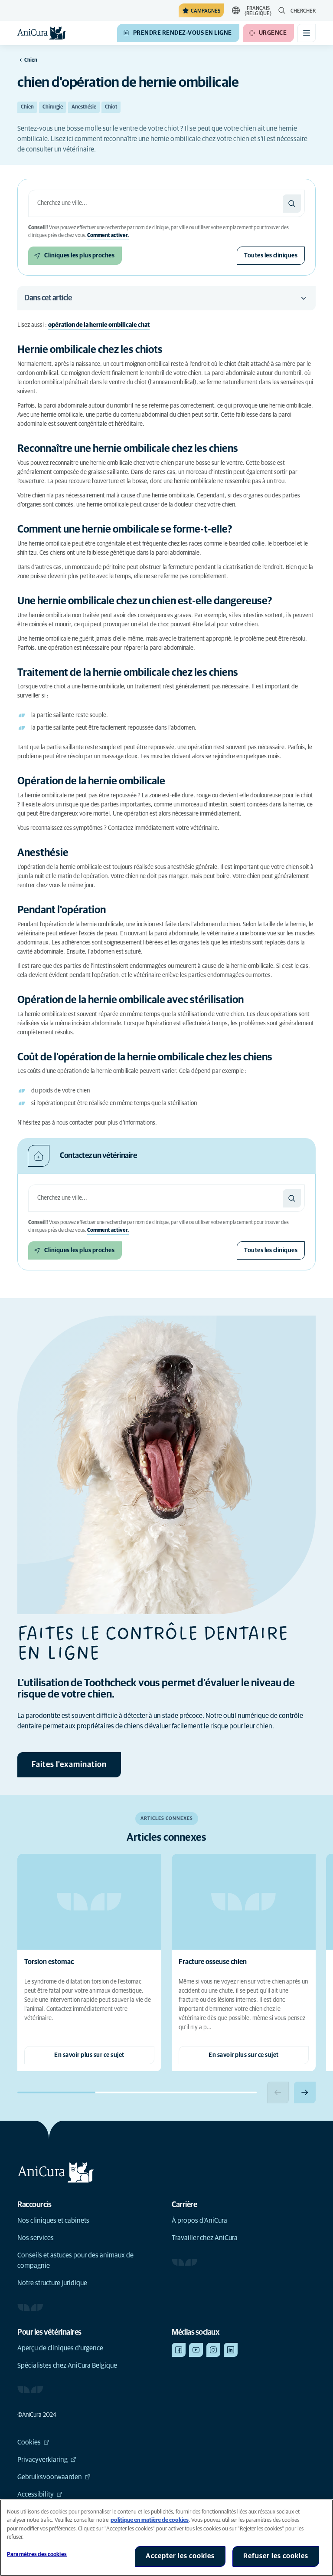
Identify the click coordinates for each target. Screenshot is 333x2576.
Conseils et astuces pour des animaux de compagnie (75, 2260)
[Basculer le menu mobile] (307, 33)
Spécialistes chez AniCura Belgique (67, 2365)
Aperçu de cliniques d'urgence (60, 2348)
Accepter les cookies (180, 2556)
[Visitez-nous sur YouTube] (196, 2350)
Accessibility (36, 2494)
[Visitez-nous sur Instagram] (213, 2350)
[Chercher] (292, 204)
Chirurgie (53, 107)
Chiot (111, 107)
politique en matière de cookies (150, 2520)
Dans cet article (48, 298)
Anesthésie (84, 107)
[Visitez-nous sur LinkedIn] (231, 2350)
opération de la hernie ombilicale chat (99, 325)
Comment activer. (108, 236)
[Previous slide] (278, 2092)
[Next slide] (305, 2092)
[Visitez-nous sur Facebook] (179, 2350)
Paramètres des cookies (37, 2555)
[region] (166, 2538)
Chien (27, 107)
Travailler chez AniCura (205, 2238)
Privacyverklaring (42, 2460)
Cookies (29, 2442)
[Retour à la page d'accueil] (42, 33)
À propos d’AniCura (199, 2221)
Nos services (36, 2238)
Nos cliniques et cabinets (53, 2221)
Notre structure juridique (52, 2283)
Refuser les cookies (276, 2556)
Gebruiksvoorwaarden (50, 2477)
